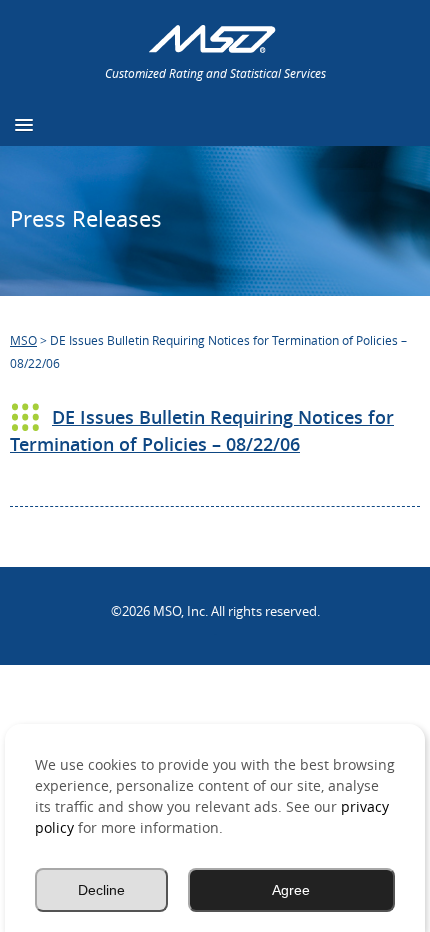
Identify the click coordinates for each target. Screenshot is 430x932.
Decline (101, 890)
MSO (23, 340)
